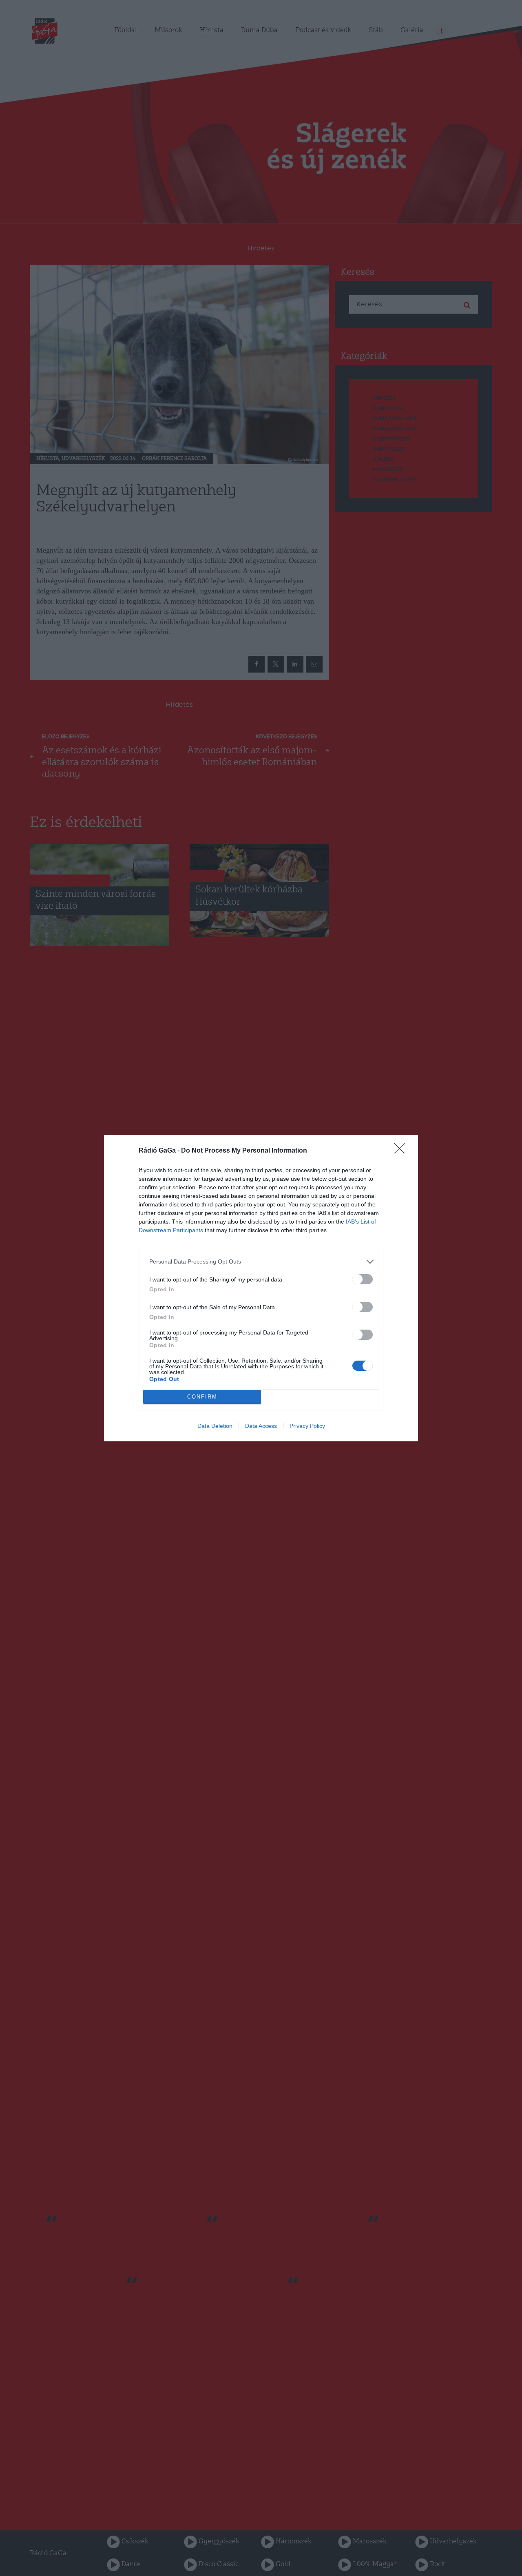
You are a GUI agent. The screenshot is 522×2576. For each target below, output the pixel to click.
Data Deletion (215, 1426)
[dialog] (261, 1288)
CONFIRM (202, 1397)
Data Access (261, 1426)
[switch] (363, 1279)
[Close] (402, 1151)
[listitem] (261, 1262)
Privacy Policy (307, 1426)
